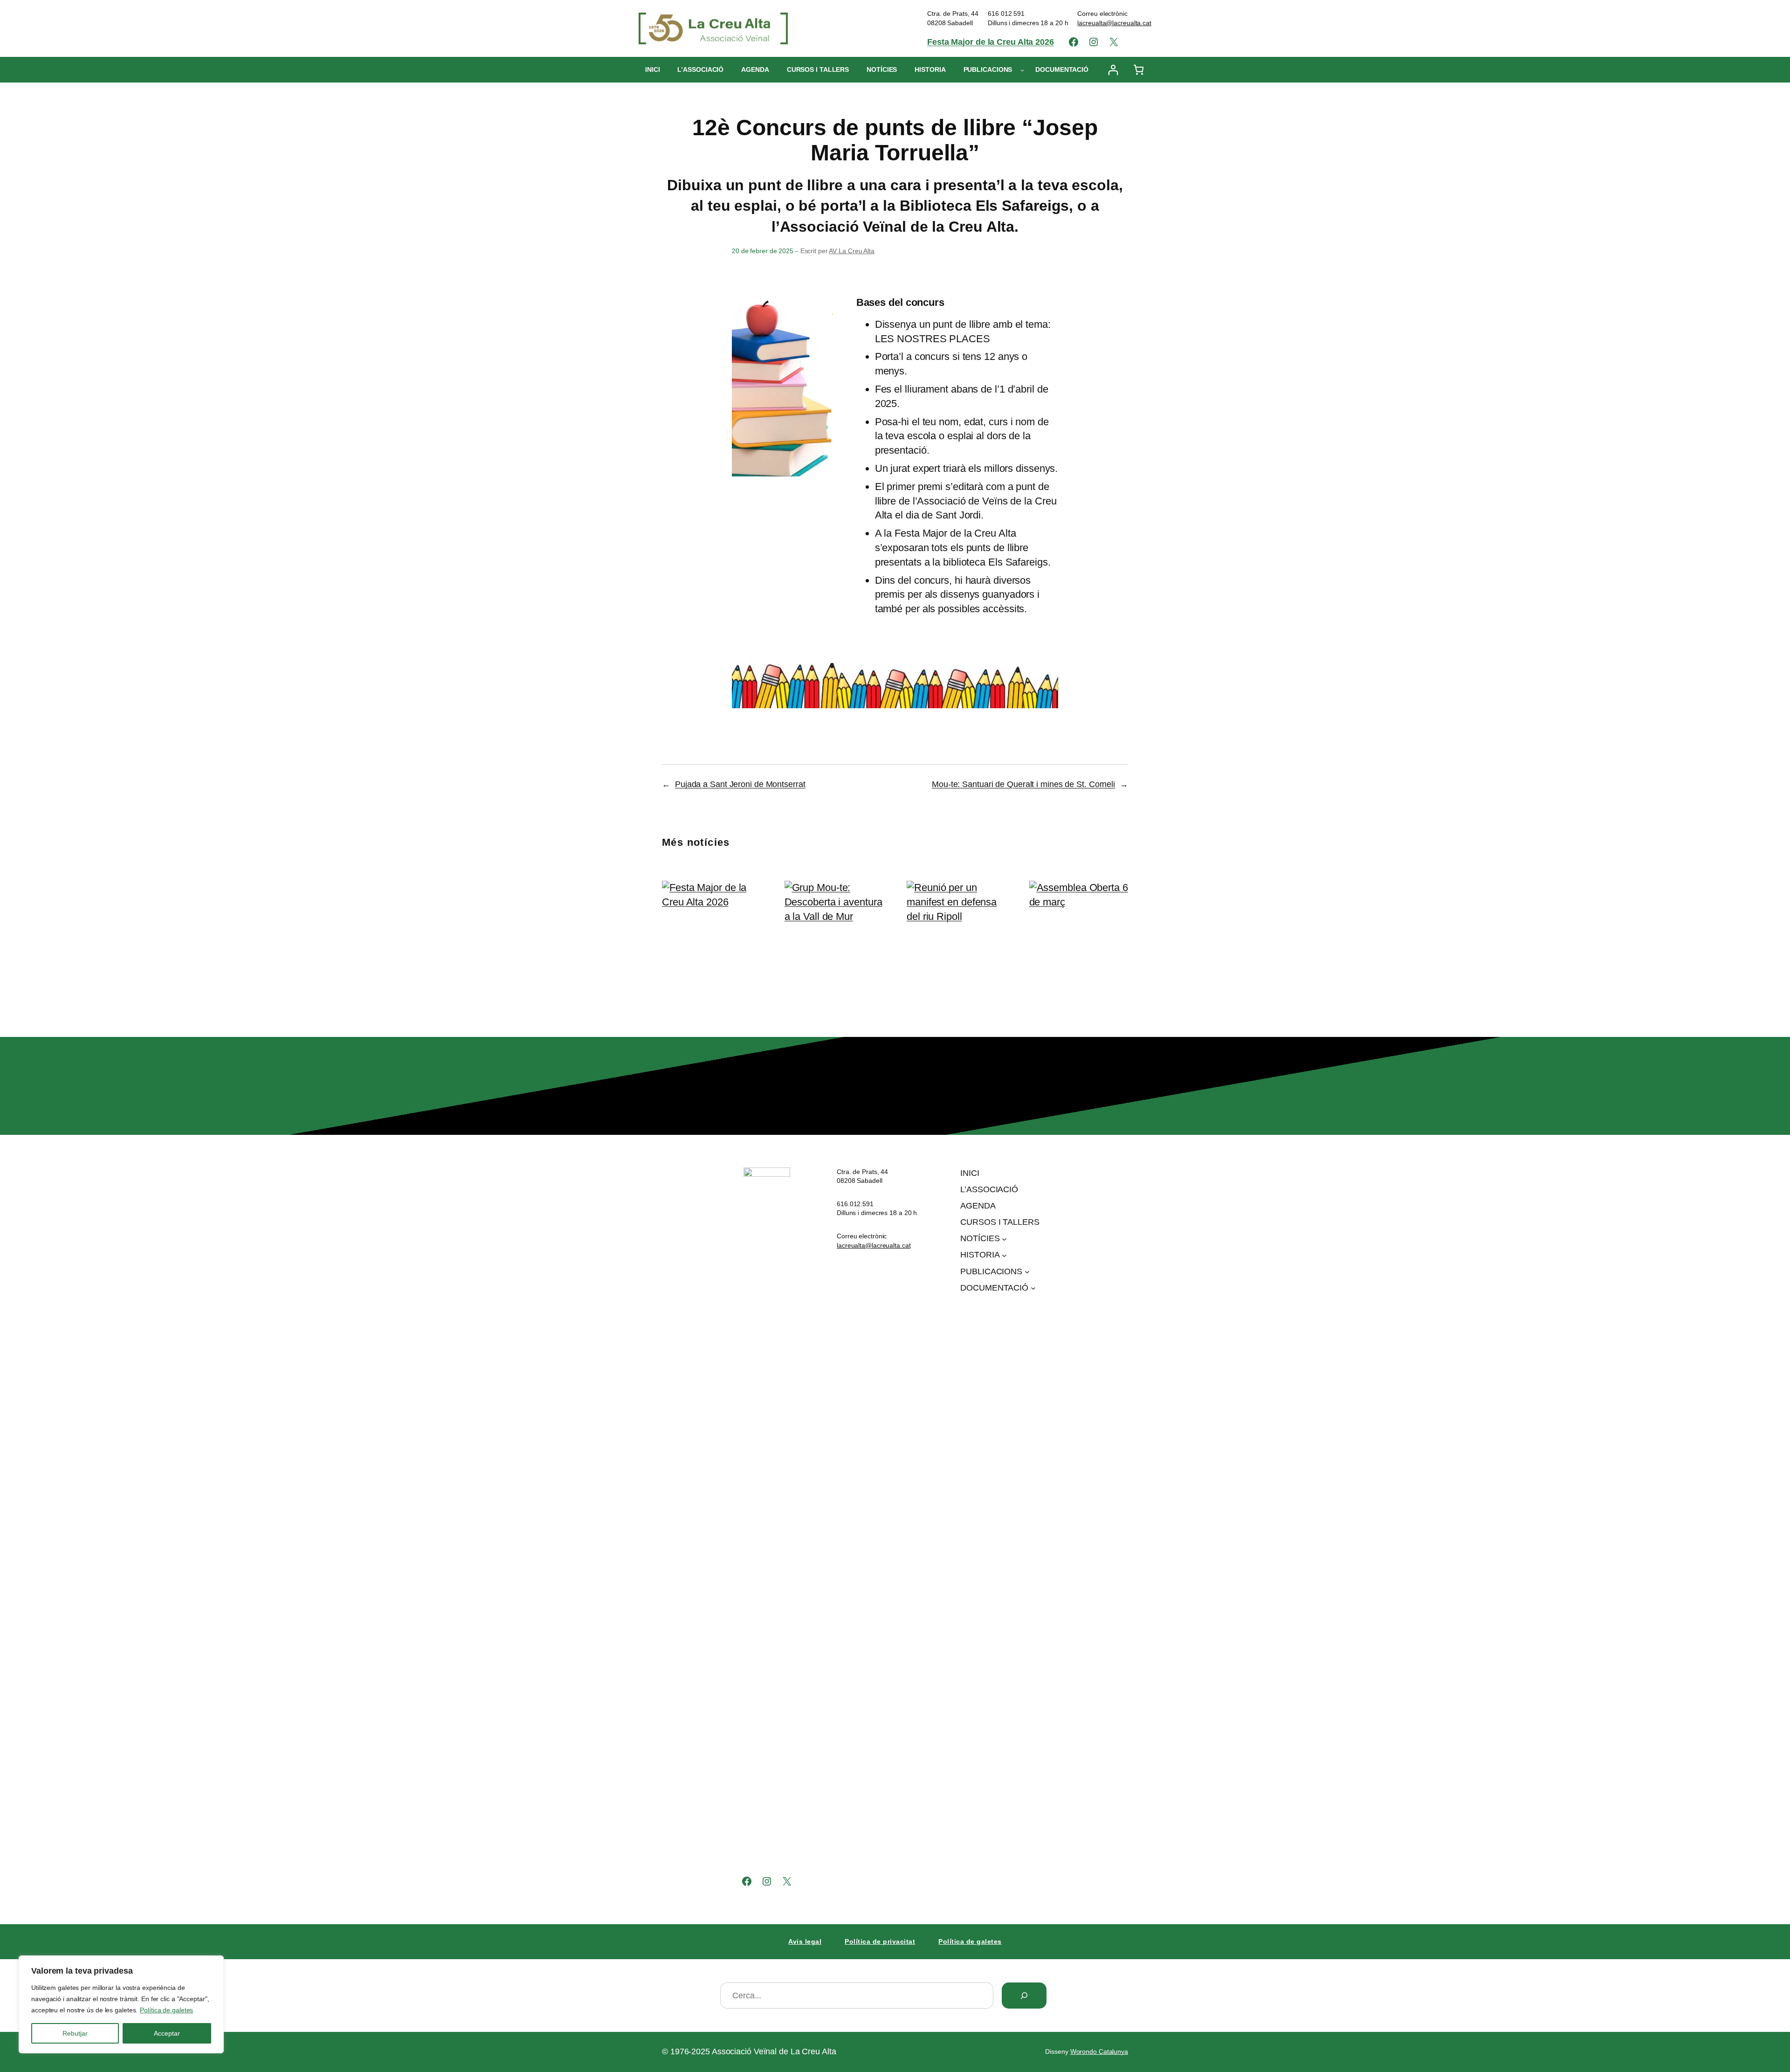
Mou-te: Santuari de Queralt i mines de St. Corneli (1023, 784)
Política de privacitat (880, 1941)
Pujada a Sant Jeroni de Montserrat (740, 784)
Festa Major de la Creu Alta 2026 (991, 42)
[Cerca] (1024, 1996)
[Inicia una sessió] (1113, 70)
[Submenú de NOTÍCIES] (1004, 1239)
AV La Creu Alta (852, 251)
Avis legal (805, 1941)
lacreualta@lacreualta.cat (1114, 23)
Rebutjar (75, 2033)
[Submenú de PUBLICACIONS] (1022, 70)
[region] (121, 2004)
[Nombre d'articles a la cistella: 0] (1139, 70)
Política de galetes (166, 2010)
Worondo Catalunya (1099, 2051)
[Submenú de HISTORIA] (1004, 1255)
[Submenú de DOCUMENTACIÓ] (1033, 1288)
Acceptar (167, 2033)
